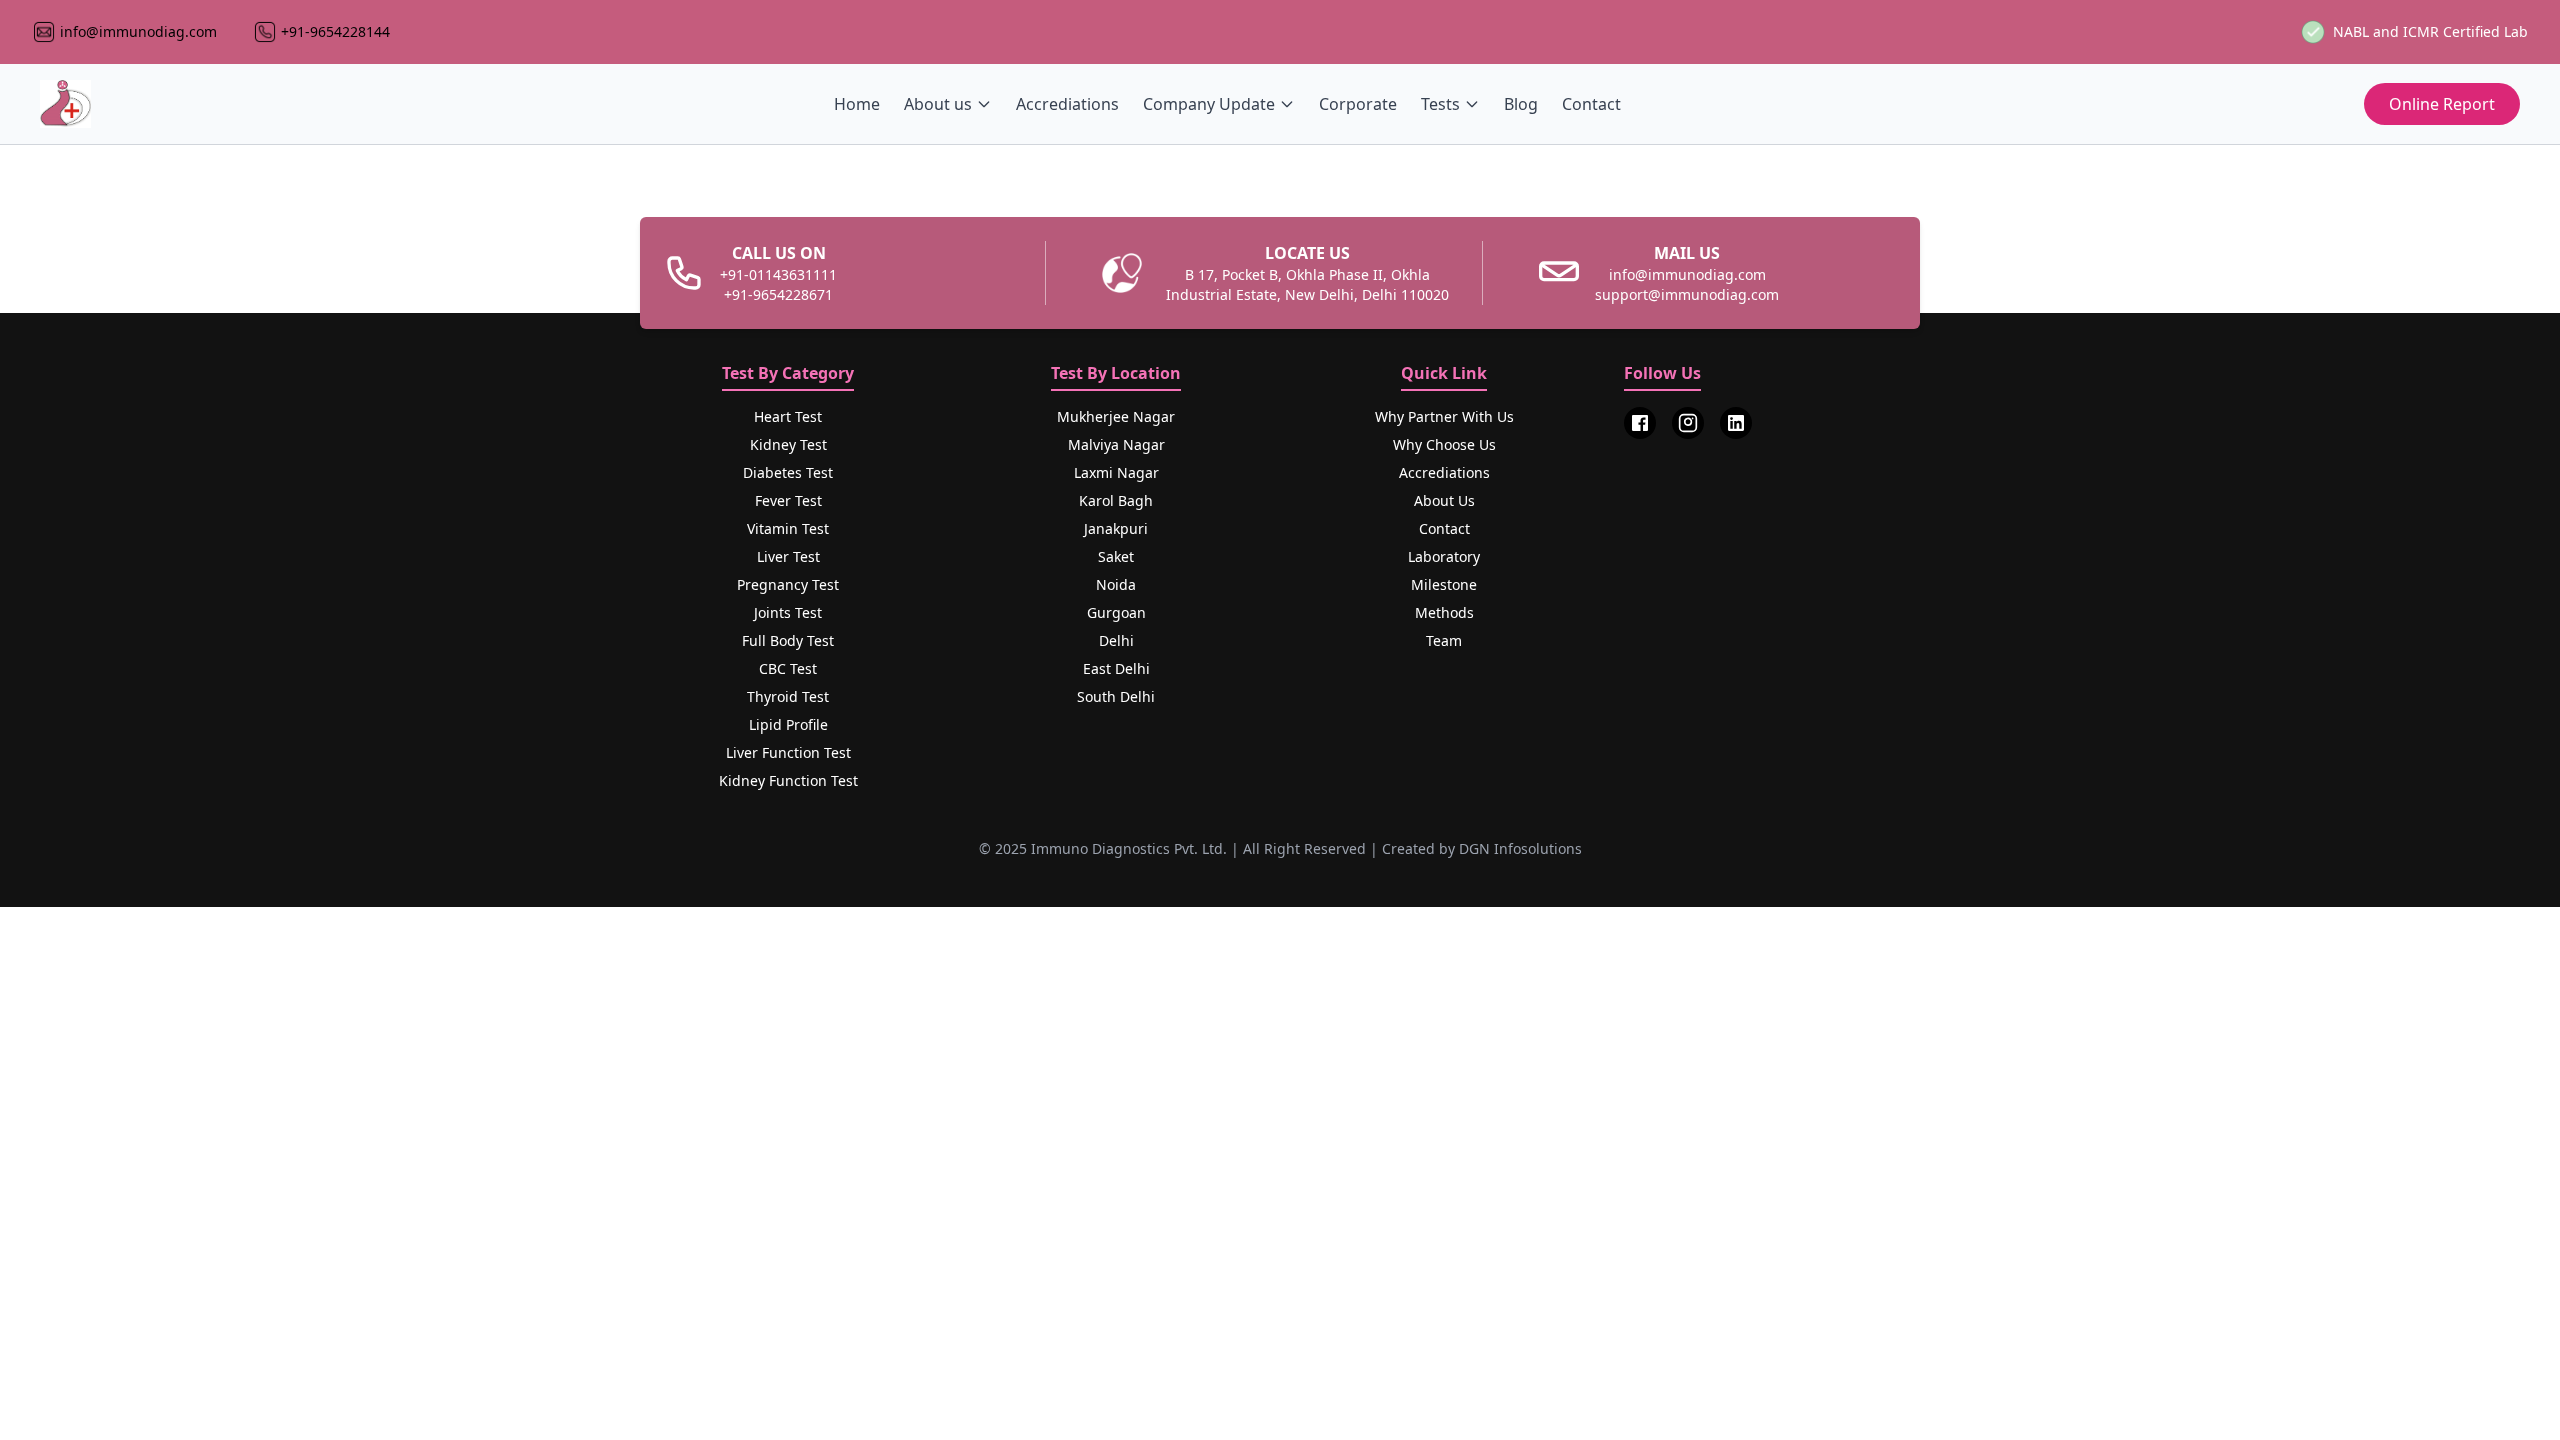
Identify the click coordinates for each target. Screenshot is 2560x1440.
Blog (1521, 104)
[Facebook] (1640, 423)
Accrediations (1067, 104)
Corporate (1358, 104)
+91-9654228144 (335, 31)
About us (938, 104)
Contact (1591, 104)
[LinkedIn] (1736, 423)
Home (857, 104)
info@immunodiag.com (138, 31)
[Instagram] (1688, 423)
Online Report (2442, 104)
